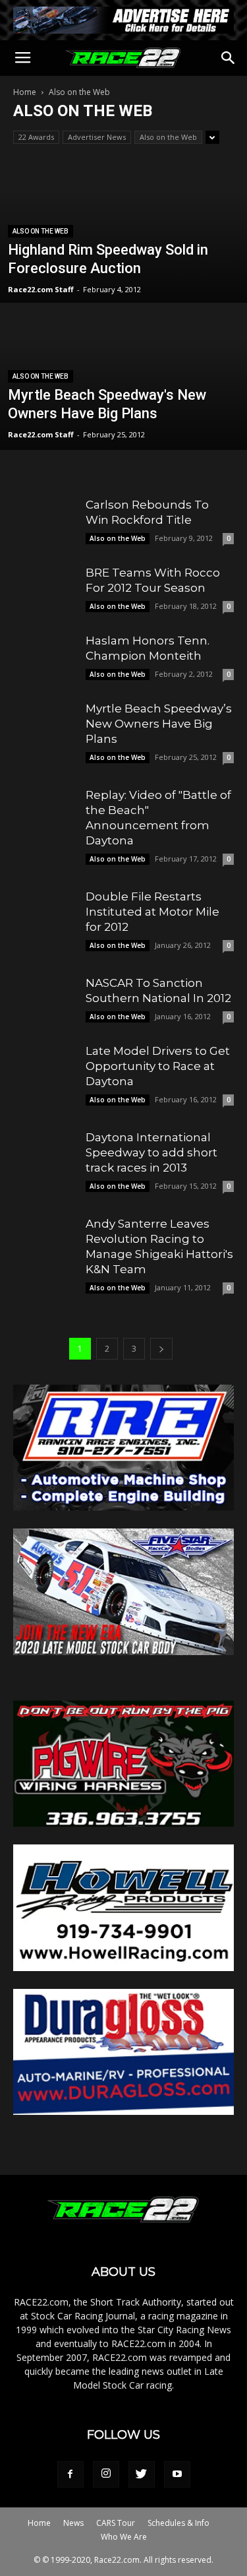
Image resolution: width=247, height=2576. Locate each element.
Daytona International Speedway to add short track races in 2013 (151, 1152)
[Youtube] (177, 2474)
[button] (229, 58)
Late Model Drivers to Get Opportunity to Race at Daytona (158, 1066)
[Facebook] (70, 2474)
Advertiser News (97, 137)
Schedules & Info (178, 2523)
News (73, 2523)
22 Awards (36, 137)
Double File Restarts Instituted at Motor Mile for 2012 (152, 912)
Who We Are (124, 2537)
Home (25, 92)
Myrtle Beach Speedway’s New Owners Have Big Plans (159, 724)
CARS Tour (116, 2523)
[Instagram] (106, 2474)
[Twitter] (142, 2474)
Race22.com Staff (41, 289)
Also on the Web (168, 137)
